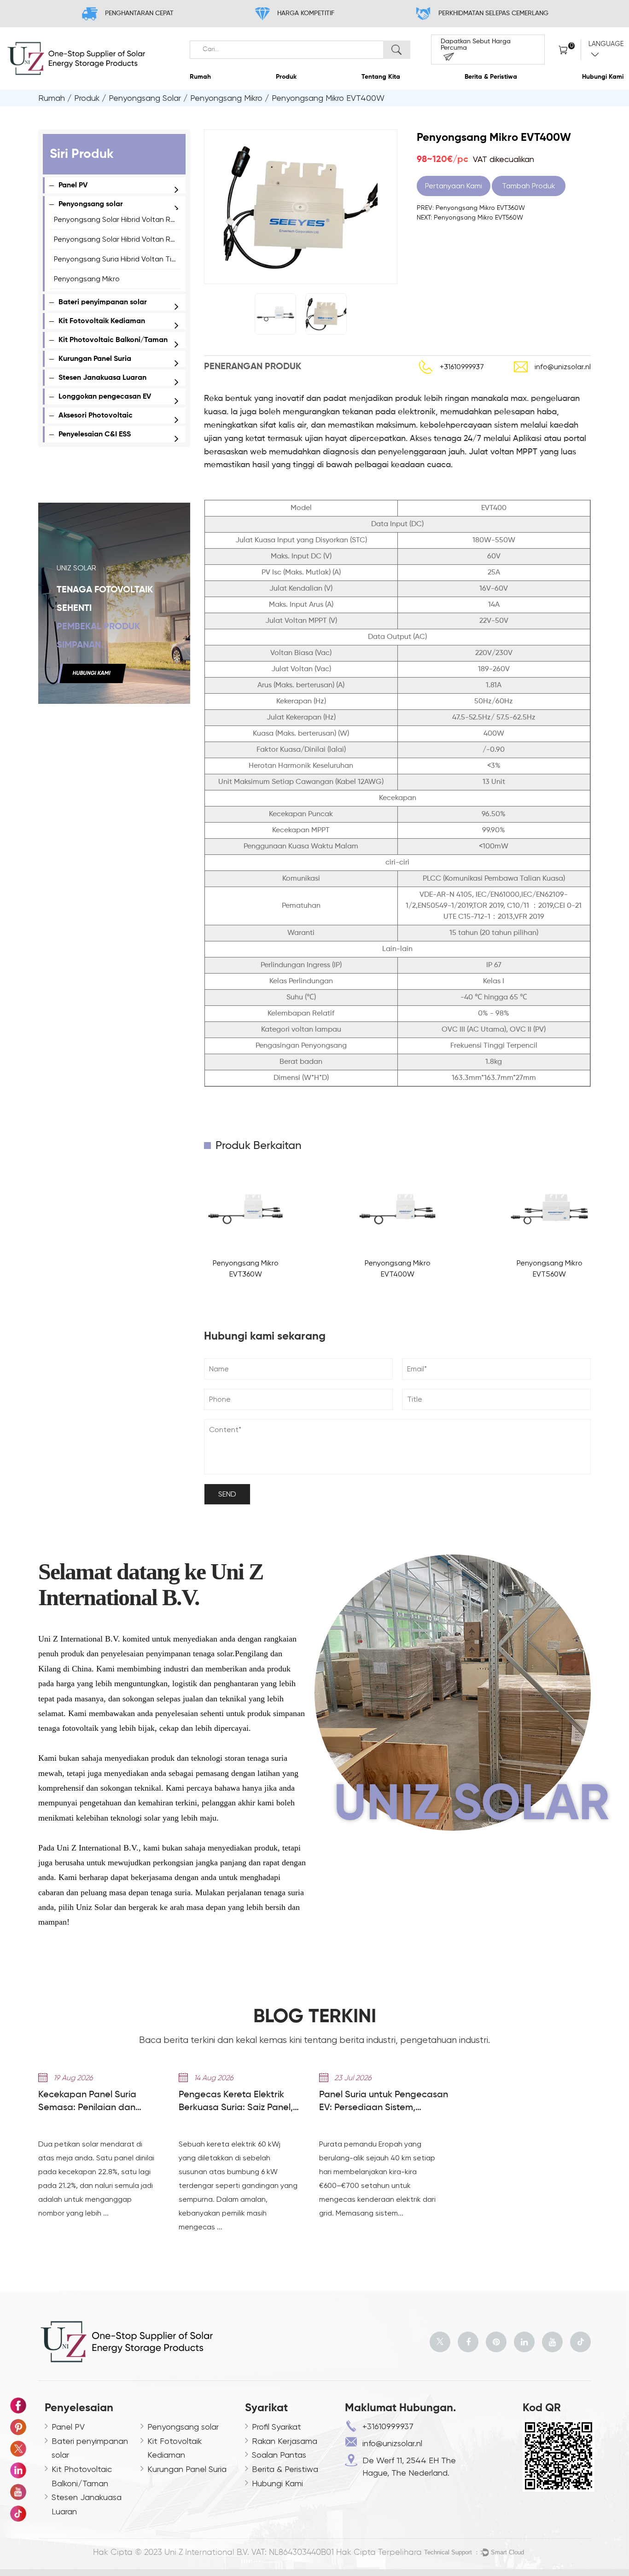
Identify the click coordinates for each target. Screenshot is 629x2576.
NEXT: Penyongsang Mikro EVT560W (470, 217)
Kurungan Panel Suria (95, 359)
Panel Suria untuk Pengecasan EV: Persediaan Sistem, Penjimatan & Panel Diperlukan (384, 2102)
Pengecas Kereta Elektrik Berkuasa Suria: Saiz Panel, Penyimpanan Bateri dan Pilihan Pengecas (236, 2102)
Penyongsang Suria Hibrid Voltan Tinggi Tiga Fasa (138, 259)
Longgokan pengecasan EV (105, 397)
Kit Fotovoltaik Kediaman (102, 321)
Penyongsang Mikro (226, 98)
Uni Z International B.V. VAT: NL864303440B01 (249, 2553)
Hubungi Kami (603, 77)
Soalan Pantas (279, 2455)
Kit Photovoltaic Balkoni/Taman (113, 340)
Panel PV (73, 186)
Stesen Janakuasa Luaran (102, 378)
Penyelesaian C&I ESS (95, 435)
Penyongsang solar (145, 98)
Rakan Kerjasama (285, 2441)
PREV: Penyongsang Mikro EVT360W (471, 208)
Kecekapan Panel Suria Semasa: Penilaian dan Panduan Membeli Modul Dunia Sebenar (104, 2102)
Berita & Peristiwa (491, 77)
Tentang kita (381, 77)
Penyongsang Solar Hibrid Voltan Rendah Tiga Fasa (141, 239)
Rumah (200, 77)
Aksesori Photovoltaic (96, 416)
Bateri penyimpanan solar (103, 302)
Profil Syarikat (277, 2427)
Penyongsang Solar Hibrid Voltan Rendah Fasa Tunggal (147, 219)
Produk (286, 77)
